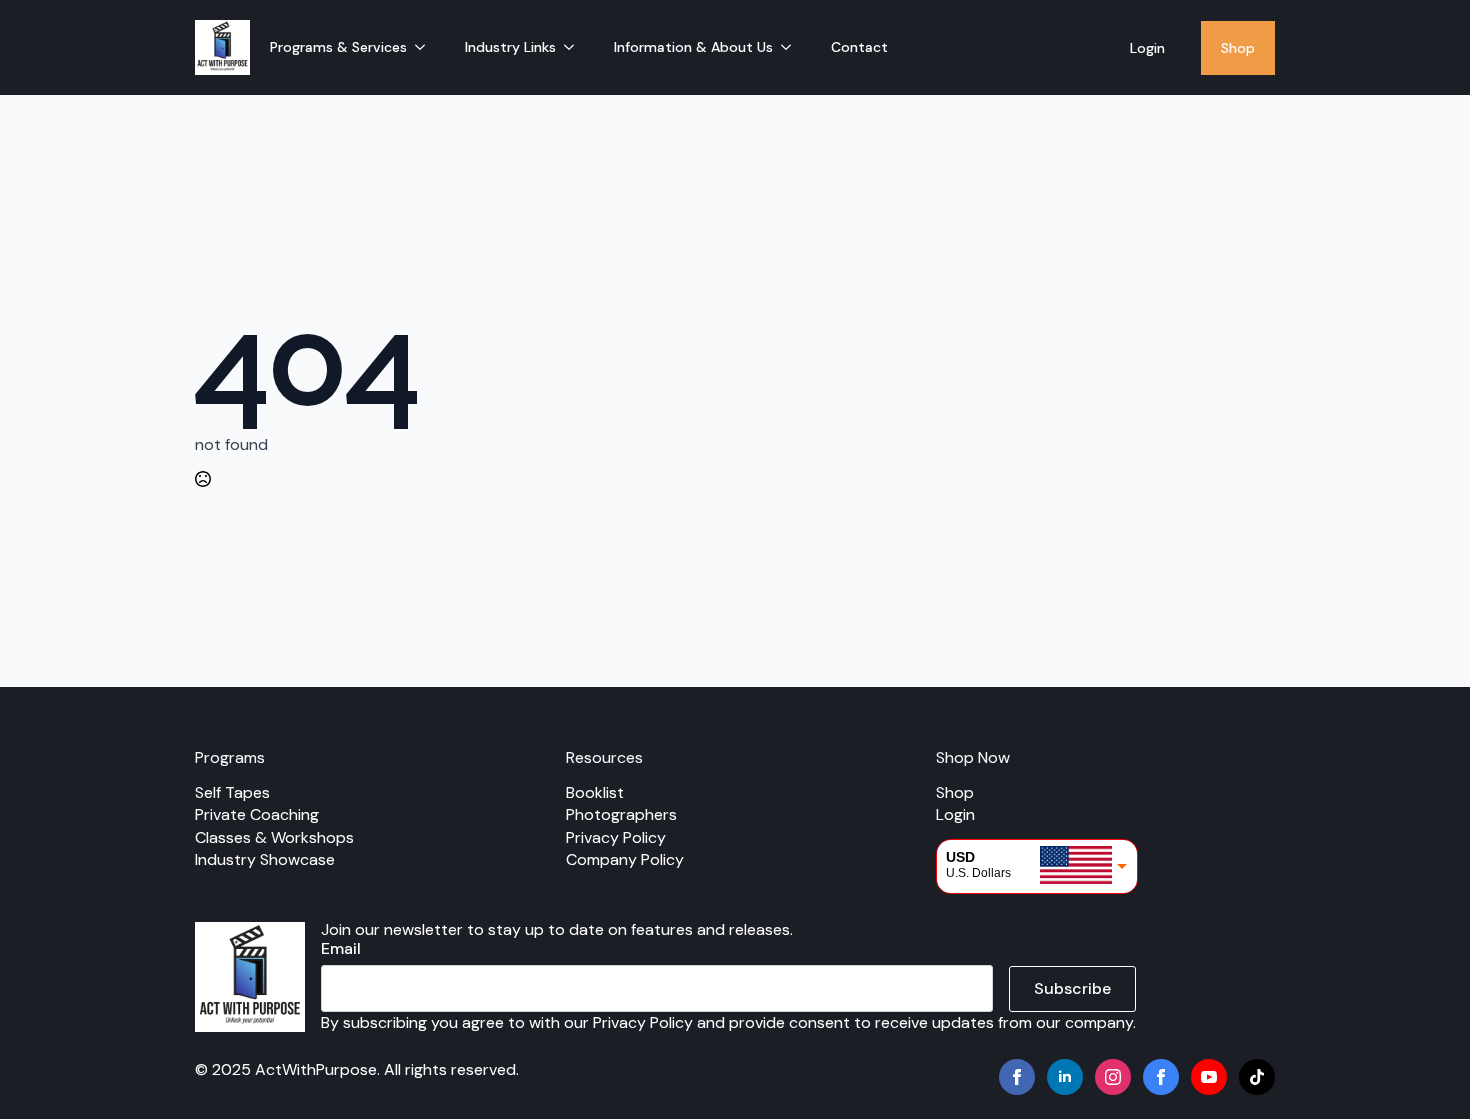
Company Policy (625, 859)
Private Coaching (257, 814)
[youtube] (1209, 1077)
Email (341, 949)
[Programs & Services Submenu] (426, 47)
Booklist (595, 792)
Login (1147, 48)
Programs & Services (338, 47)
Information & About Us (693, 47)
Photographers (621, 814)
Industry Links (510, 47)
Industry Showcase (265, 859)
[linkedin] (1065, 1077)
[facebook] (1017, 1077)
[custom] (1161, 1077)
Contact (859, 47)
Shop (1238, 48)
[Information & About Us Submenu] (792, 47)
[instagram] (1113, 1077)
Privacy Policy (616, 837)
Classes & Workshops (274, 837)
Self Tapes (232, 792)
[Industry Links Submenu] (575, 47)
